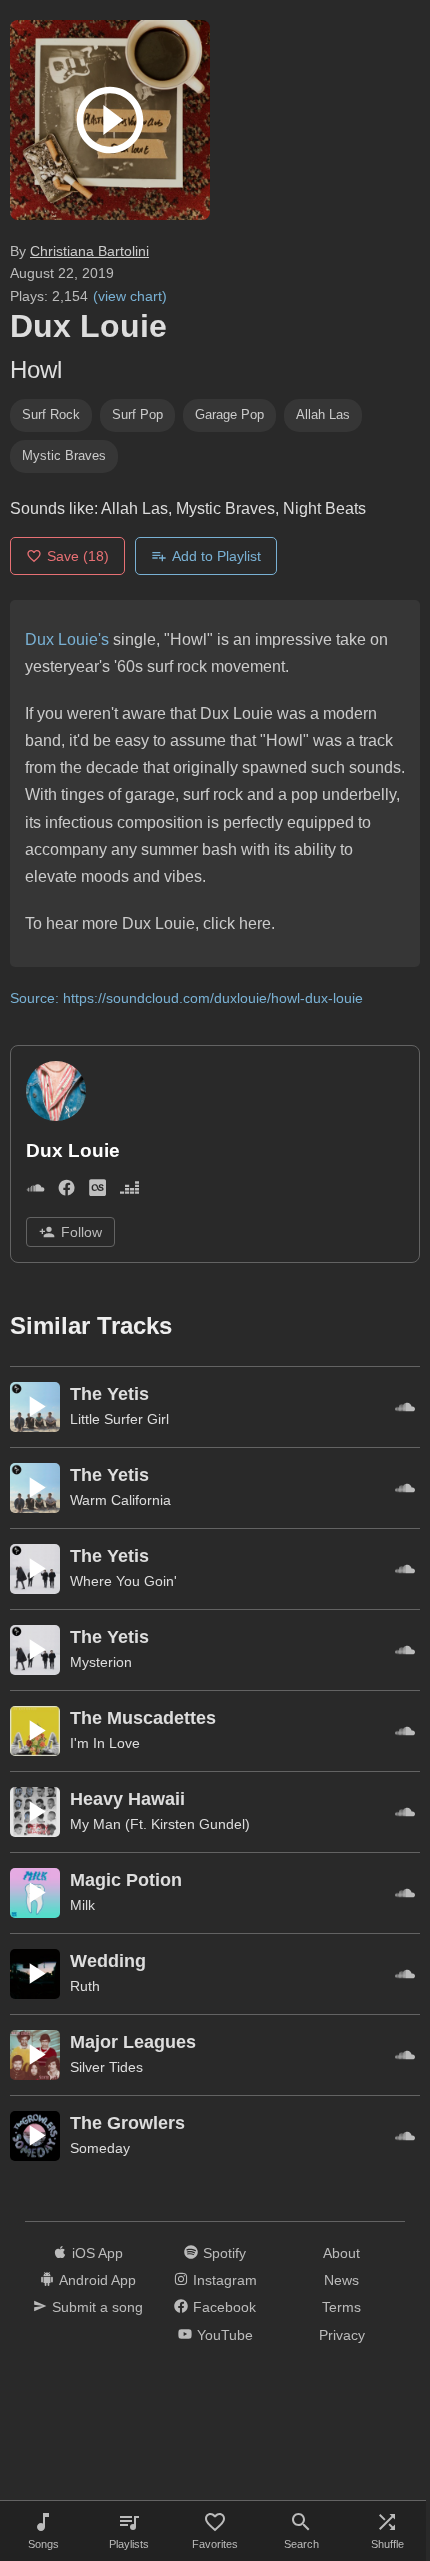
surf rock (51, 414)
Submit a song (97, 2307)
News (341, 2280)
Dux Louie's (67, 639)
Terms (341, 2307)
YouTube (225, 2335)
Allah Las (323, 414)
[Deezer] (129, 1192)
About (341, 2253)
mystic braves (64, 455)
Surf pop (137, 414)
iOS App (97, 2253)
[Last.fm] (97, 1192)
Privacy (342, 2335)
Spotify (224, 2253)
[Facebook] (66, 1192)
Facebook (224, 2307)
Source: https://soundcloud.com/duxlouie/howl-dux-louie (186, 998)
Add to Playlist (216, 556)
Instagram (225, 2280)
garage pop (229, 414)
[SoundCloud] (35, 1192)
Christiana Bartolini (89, 251)
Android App (97, 2280)
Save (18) (78, 556)
